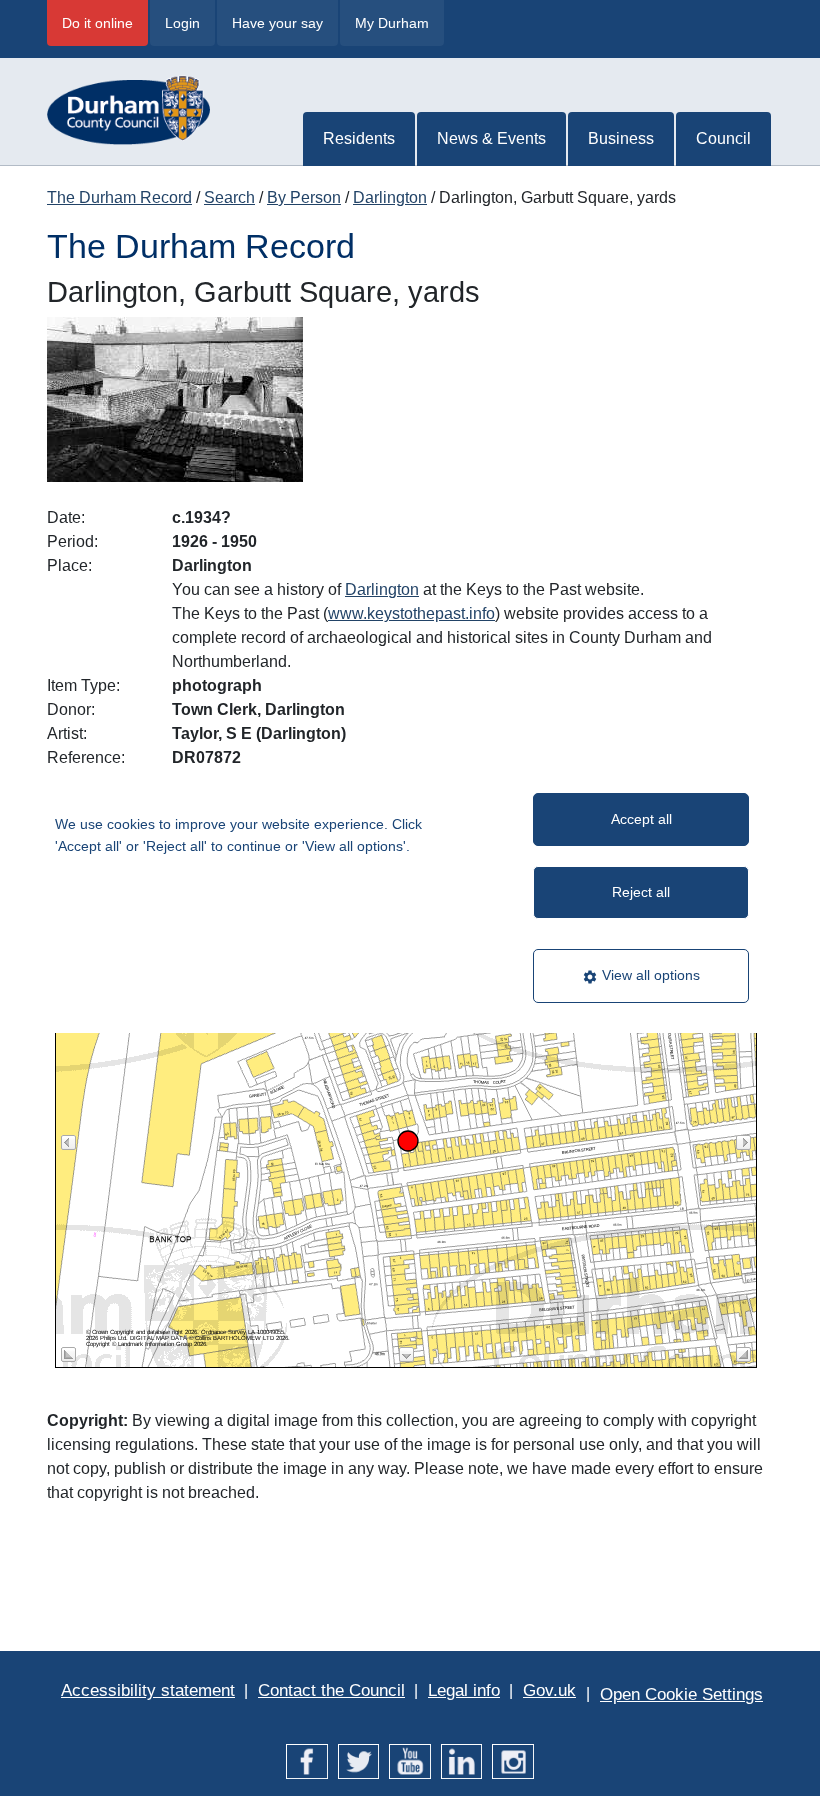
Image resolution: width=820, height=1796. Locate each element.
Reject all (641, 892)
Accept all (641, 819)
